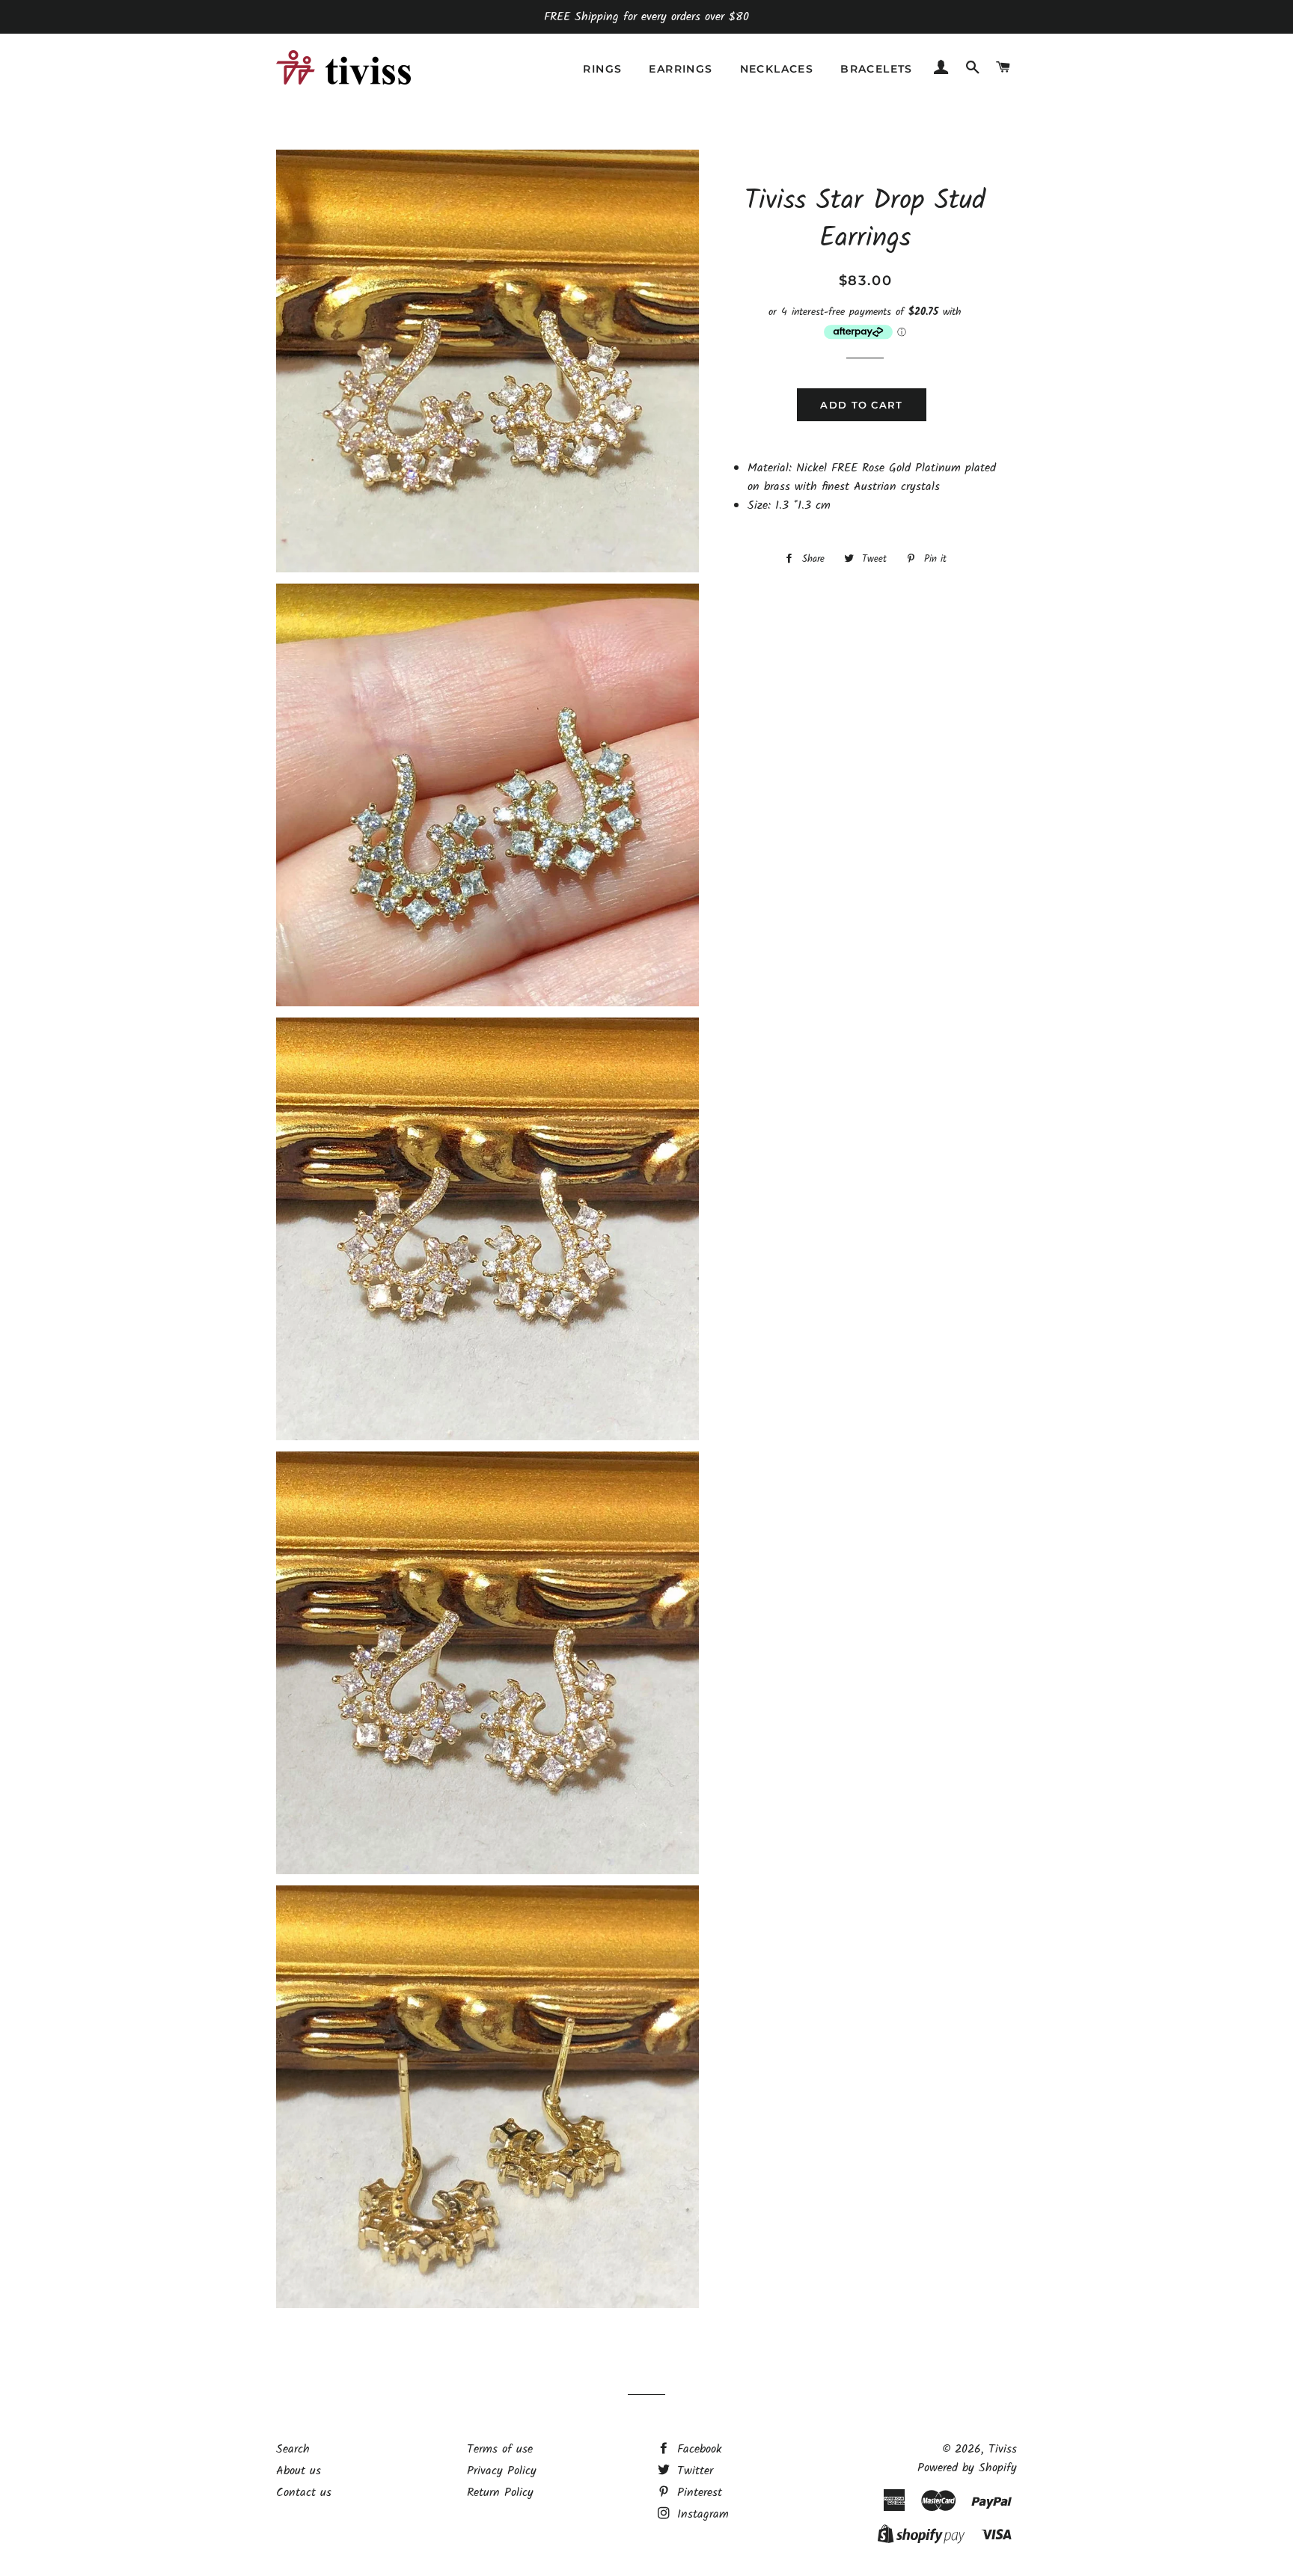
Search (293, 2449)
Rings (602, 69)
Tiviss (1003, 2449)
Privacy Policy (502, 2471)
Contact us (304, 2493)
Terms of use (500, 2449)
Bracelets (877, 69)
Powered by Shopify (967, 2468)
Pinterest (697, 2493)
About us (299, 2471)
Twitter (693, 2471)
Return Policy (500, 2493)
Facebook (697, 2449)
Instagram (701, 2514)
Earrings (681, 69)
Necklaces (777, 69)
